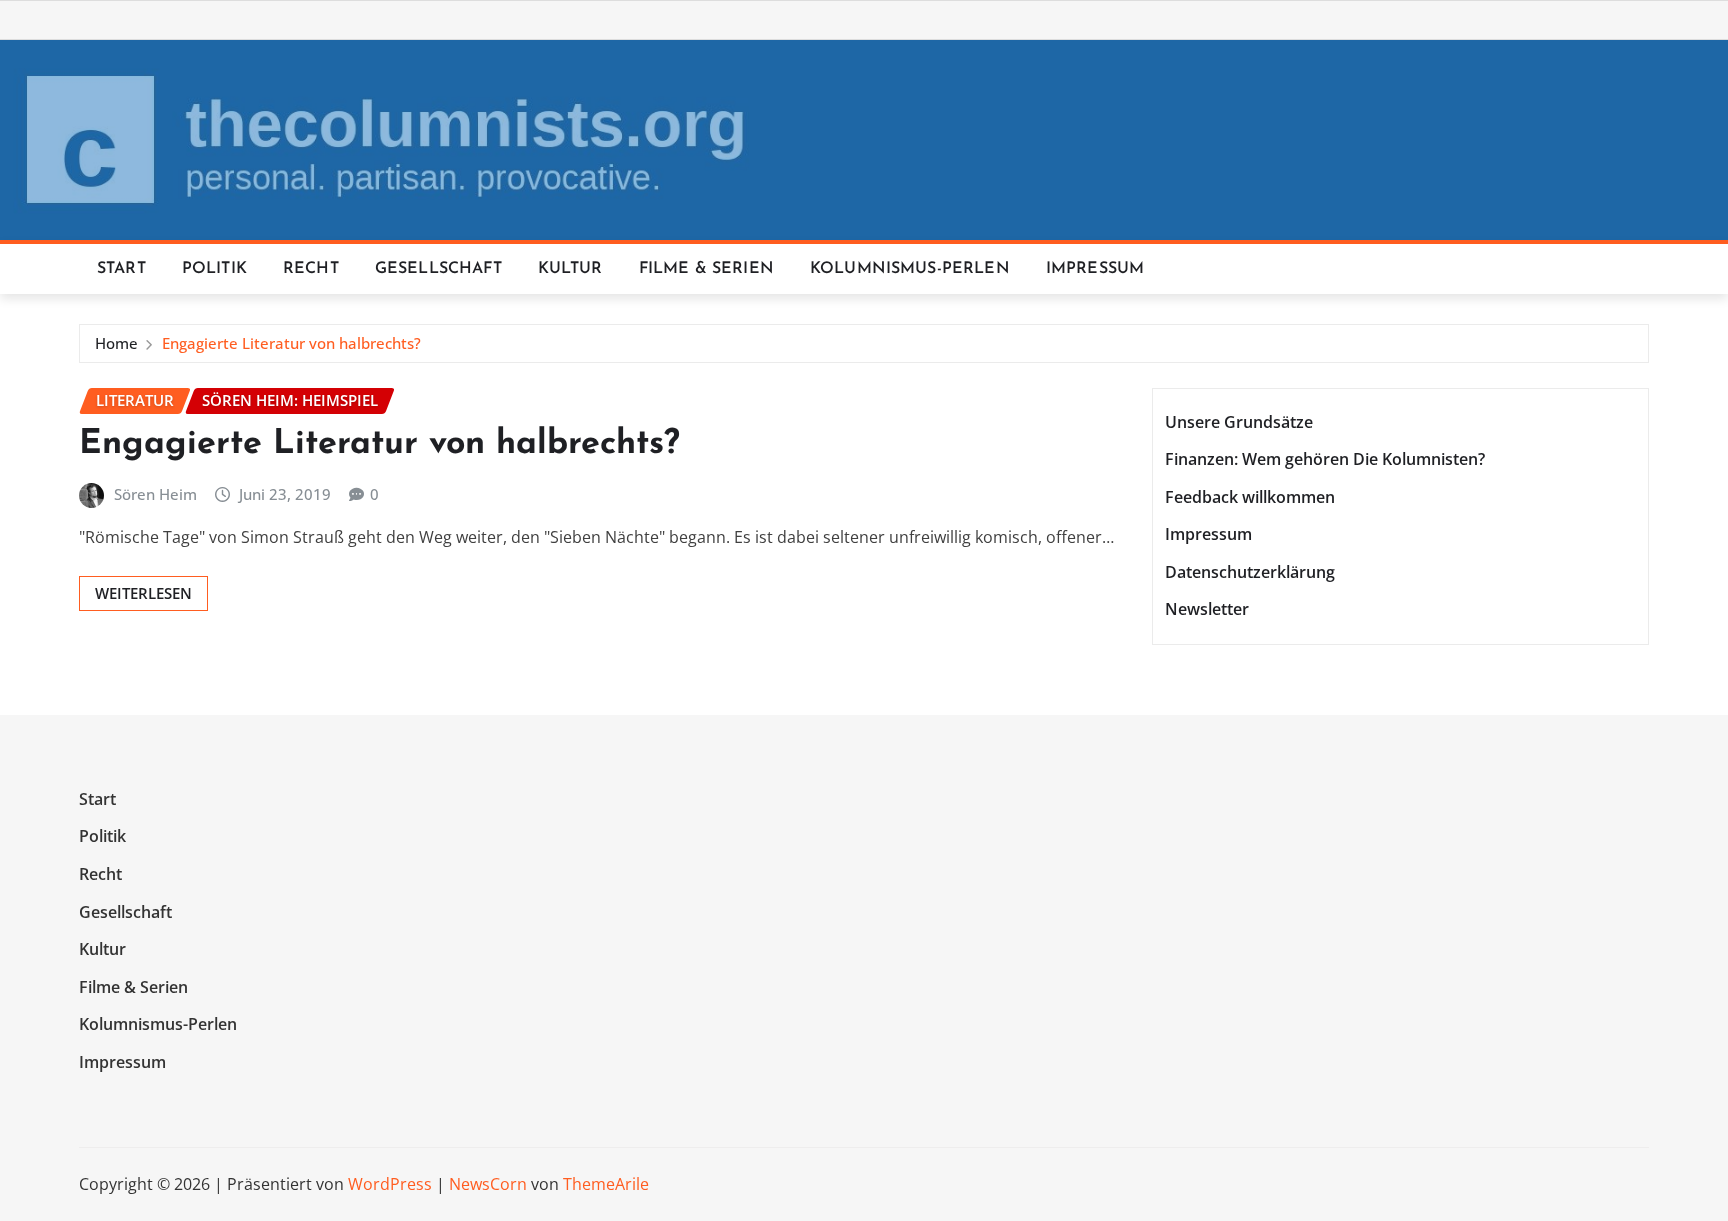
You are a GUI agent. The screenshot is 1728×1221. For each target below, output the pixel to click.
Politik (214, 269)
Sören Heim (155, 494)
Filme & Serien (706, 269)
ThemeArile (606, 1184)
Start (121, 269)
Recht (311, 269)
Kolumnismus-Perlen (910, 269)
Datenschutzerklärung (1250, 572)
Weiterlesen (143, 593)
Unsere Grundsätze (1239, 422)
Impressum (1095, 269)
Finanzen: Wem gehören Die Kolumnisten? (1325, 459)
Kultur (570, 269)
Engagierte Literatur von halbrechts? (291, 343)
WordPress (390, 1184)
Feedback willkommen (1250, 497)
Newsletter (1207, 610)
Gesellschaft (438, 269)
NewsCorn (488, 1184)
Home (116, 343)
